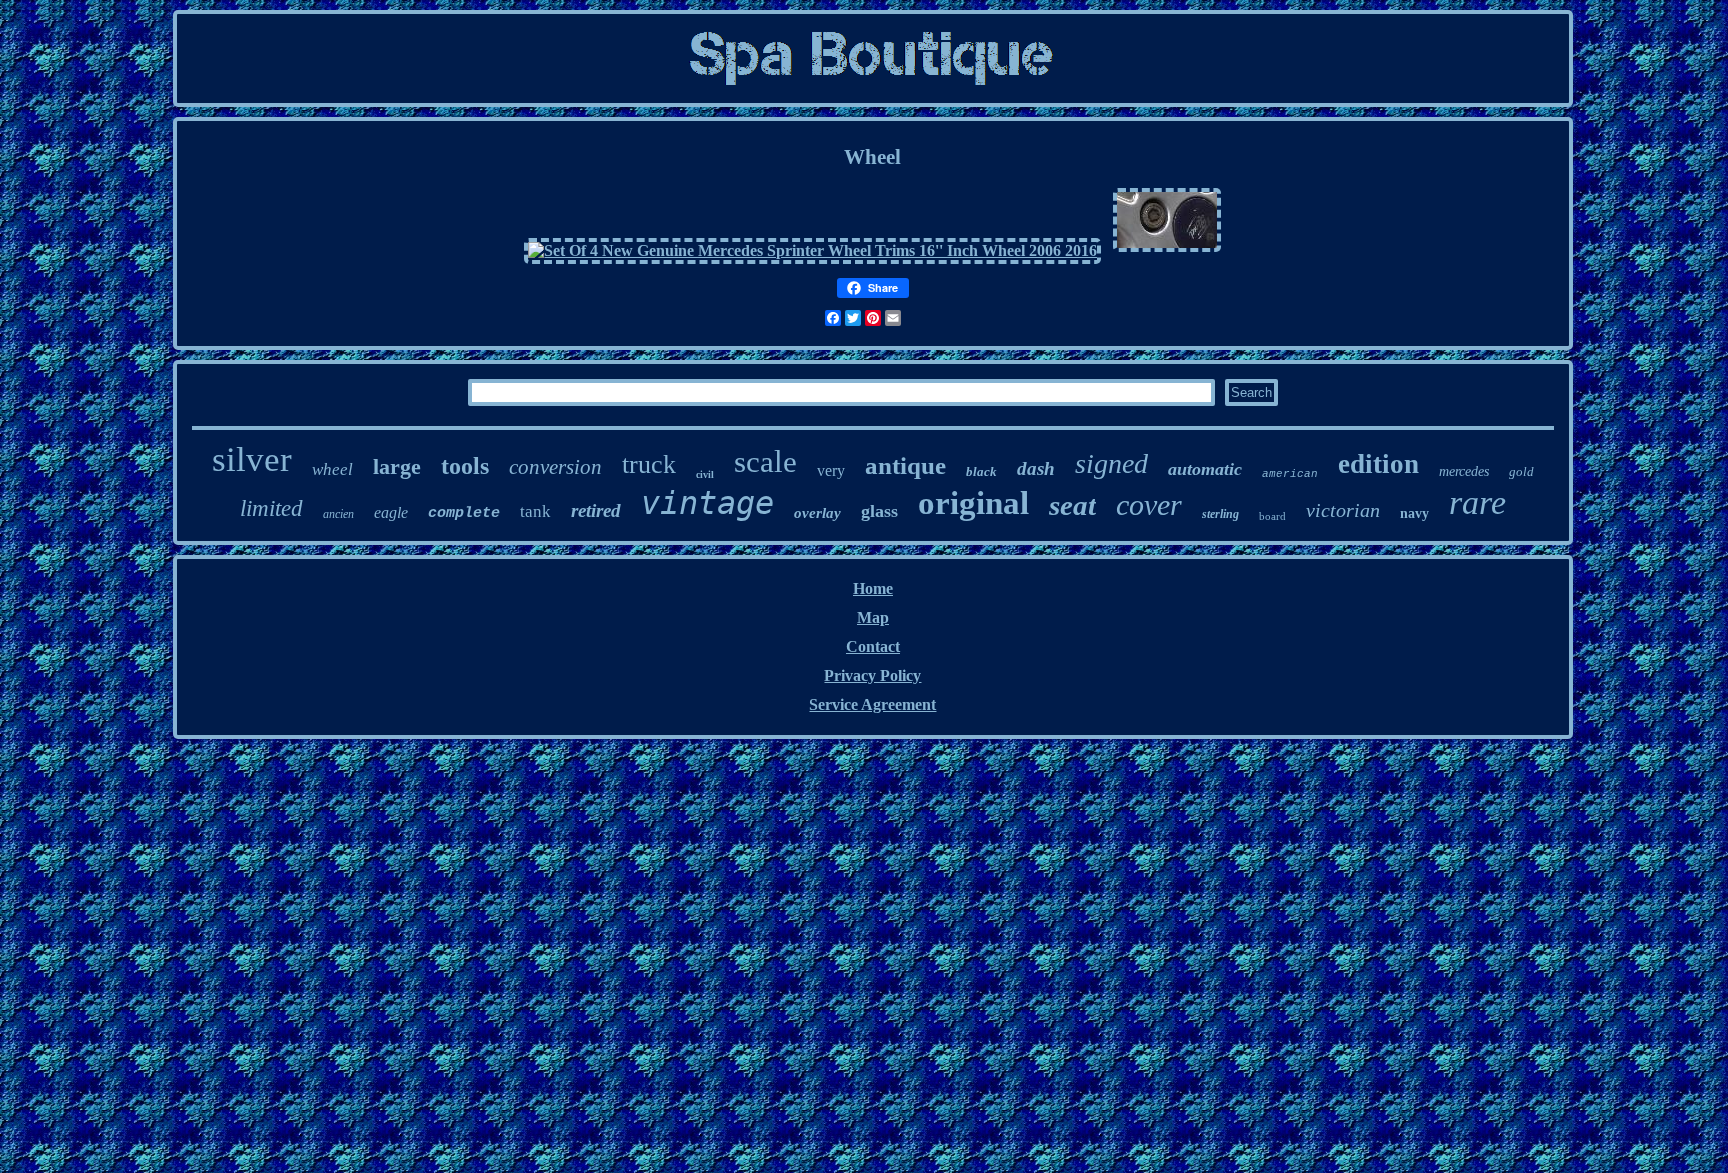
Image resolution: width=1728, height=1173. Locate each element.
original (973, 503)
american (1290, 474)
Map (873, 617)
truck (649, 464)
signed (1111, 463)
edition (1378, 464)
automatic (1205, 469)
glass (879, 511)
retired (596, 510)
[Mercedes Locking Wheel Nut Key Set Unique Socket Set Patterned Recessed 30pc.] (1167, 250)
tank (535, 511)
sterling (1220, 514)
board (1272, 516)
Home (873, 588)
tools (465, 466)
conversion (555, 467)
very (831, 470)
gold (1521, 471)
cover (1149, 504)
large (397, 466)
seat (1072, 505)
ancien (338, 514)
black (981, 471)
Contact (873, 646)
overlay (817, 513)
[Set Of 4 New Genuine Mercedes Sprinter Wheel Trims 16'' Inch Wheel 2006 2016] (812, 250)
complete (464, 513)
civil (705, 474)
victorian (1343, 510)
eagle (391, 512)
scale (765, 461)
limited (271, 508)
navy (1414, 513)
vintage (707, 503)
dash (1036, 468)
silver (252, 459)
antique (905, 465)
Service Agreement (872, 704)
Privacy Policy (872, 675)
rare (1477, 502)
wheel (332, 469)
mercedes (1464, 471)
